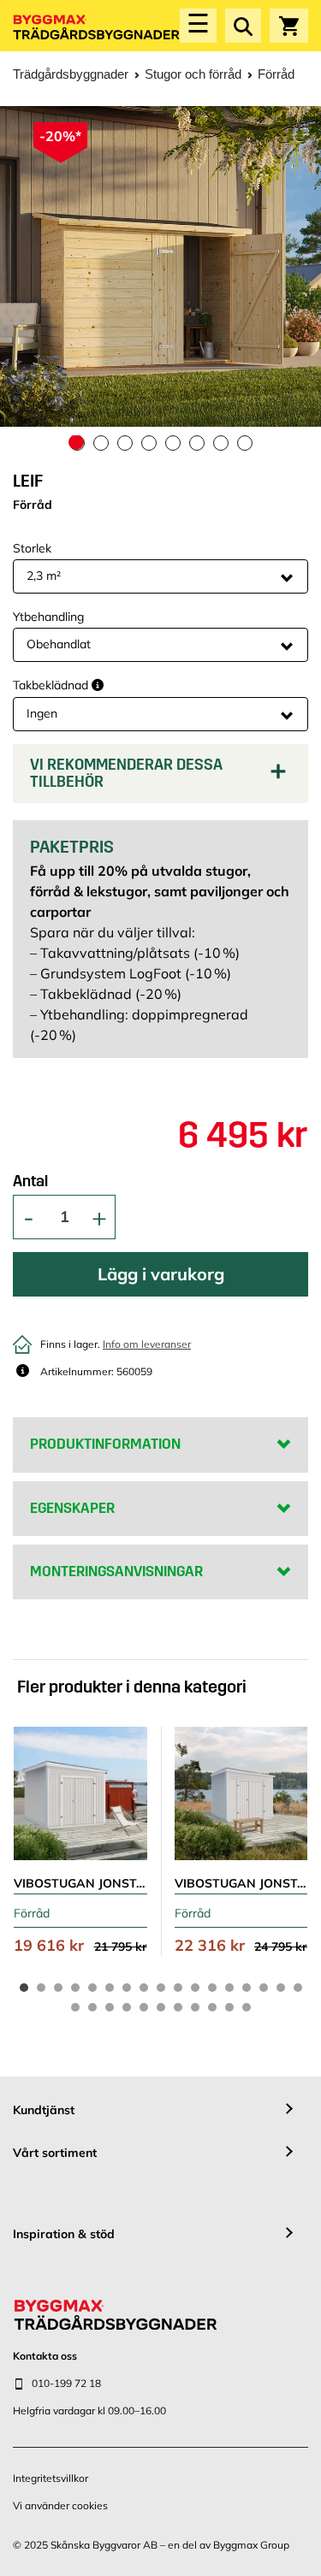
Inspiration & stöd (64, 2234)
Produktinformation (105, 1444)
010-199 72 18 (66, 2383)
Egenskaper (72, 1508)
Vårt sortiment (55, 2153)
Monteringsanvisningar (116, 1572)
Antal (30, 1182)
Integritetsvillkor (51, 2478)
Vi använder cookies (60, 2505)
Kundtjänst (44, 2110)
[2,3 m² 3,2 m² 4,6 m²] (160, 576)
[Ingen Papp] (160, 714)
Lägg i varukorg (161, 1274)
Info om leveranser (147, 1344)
